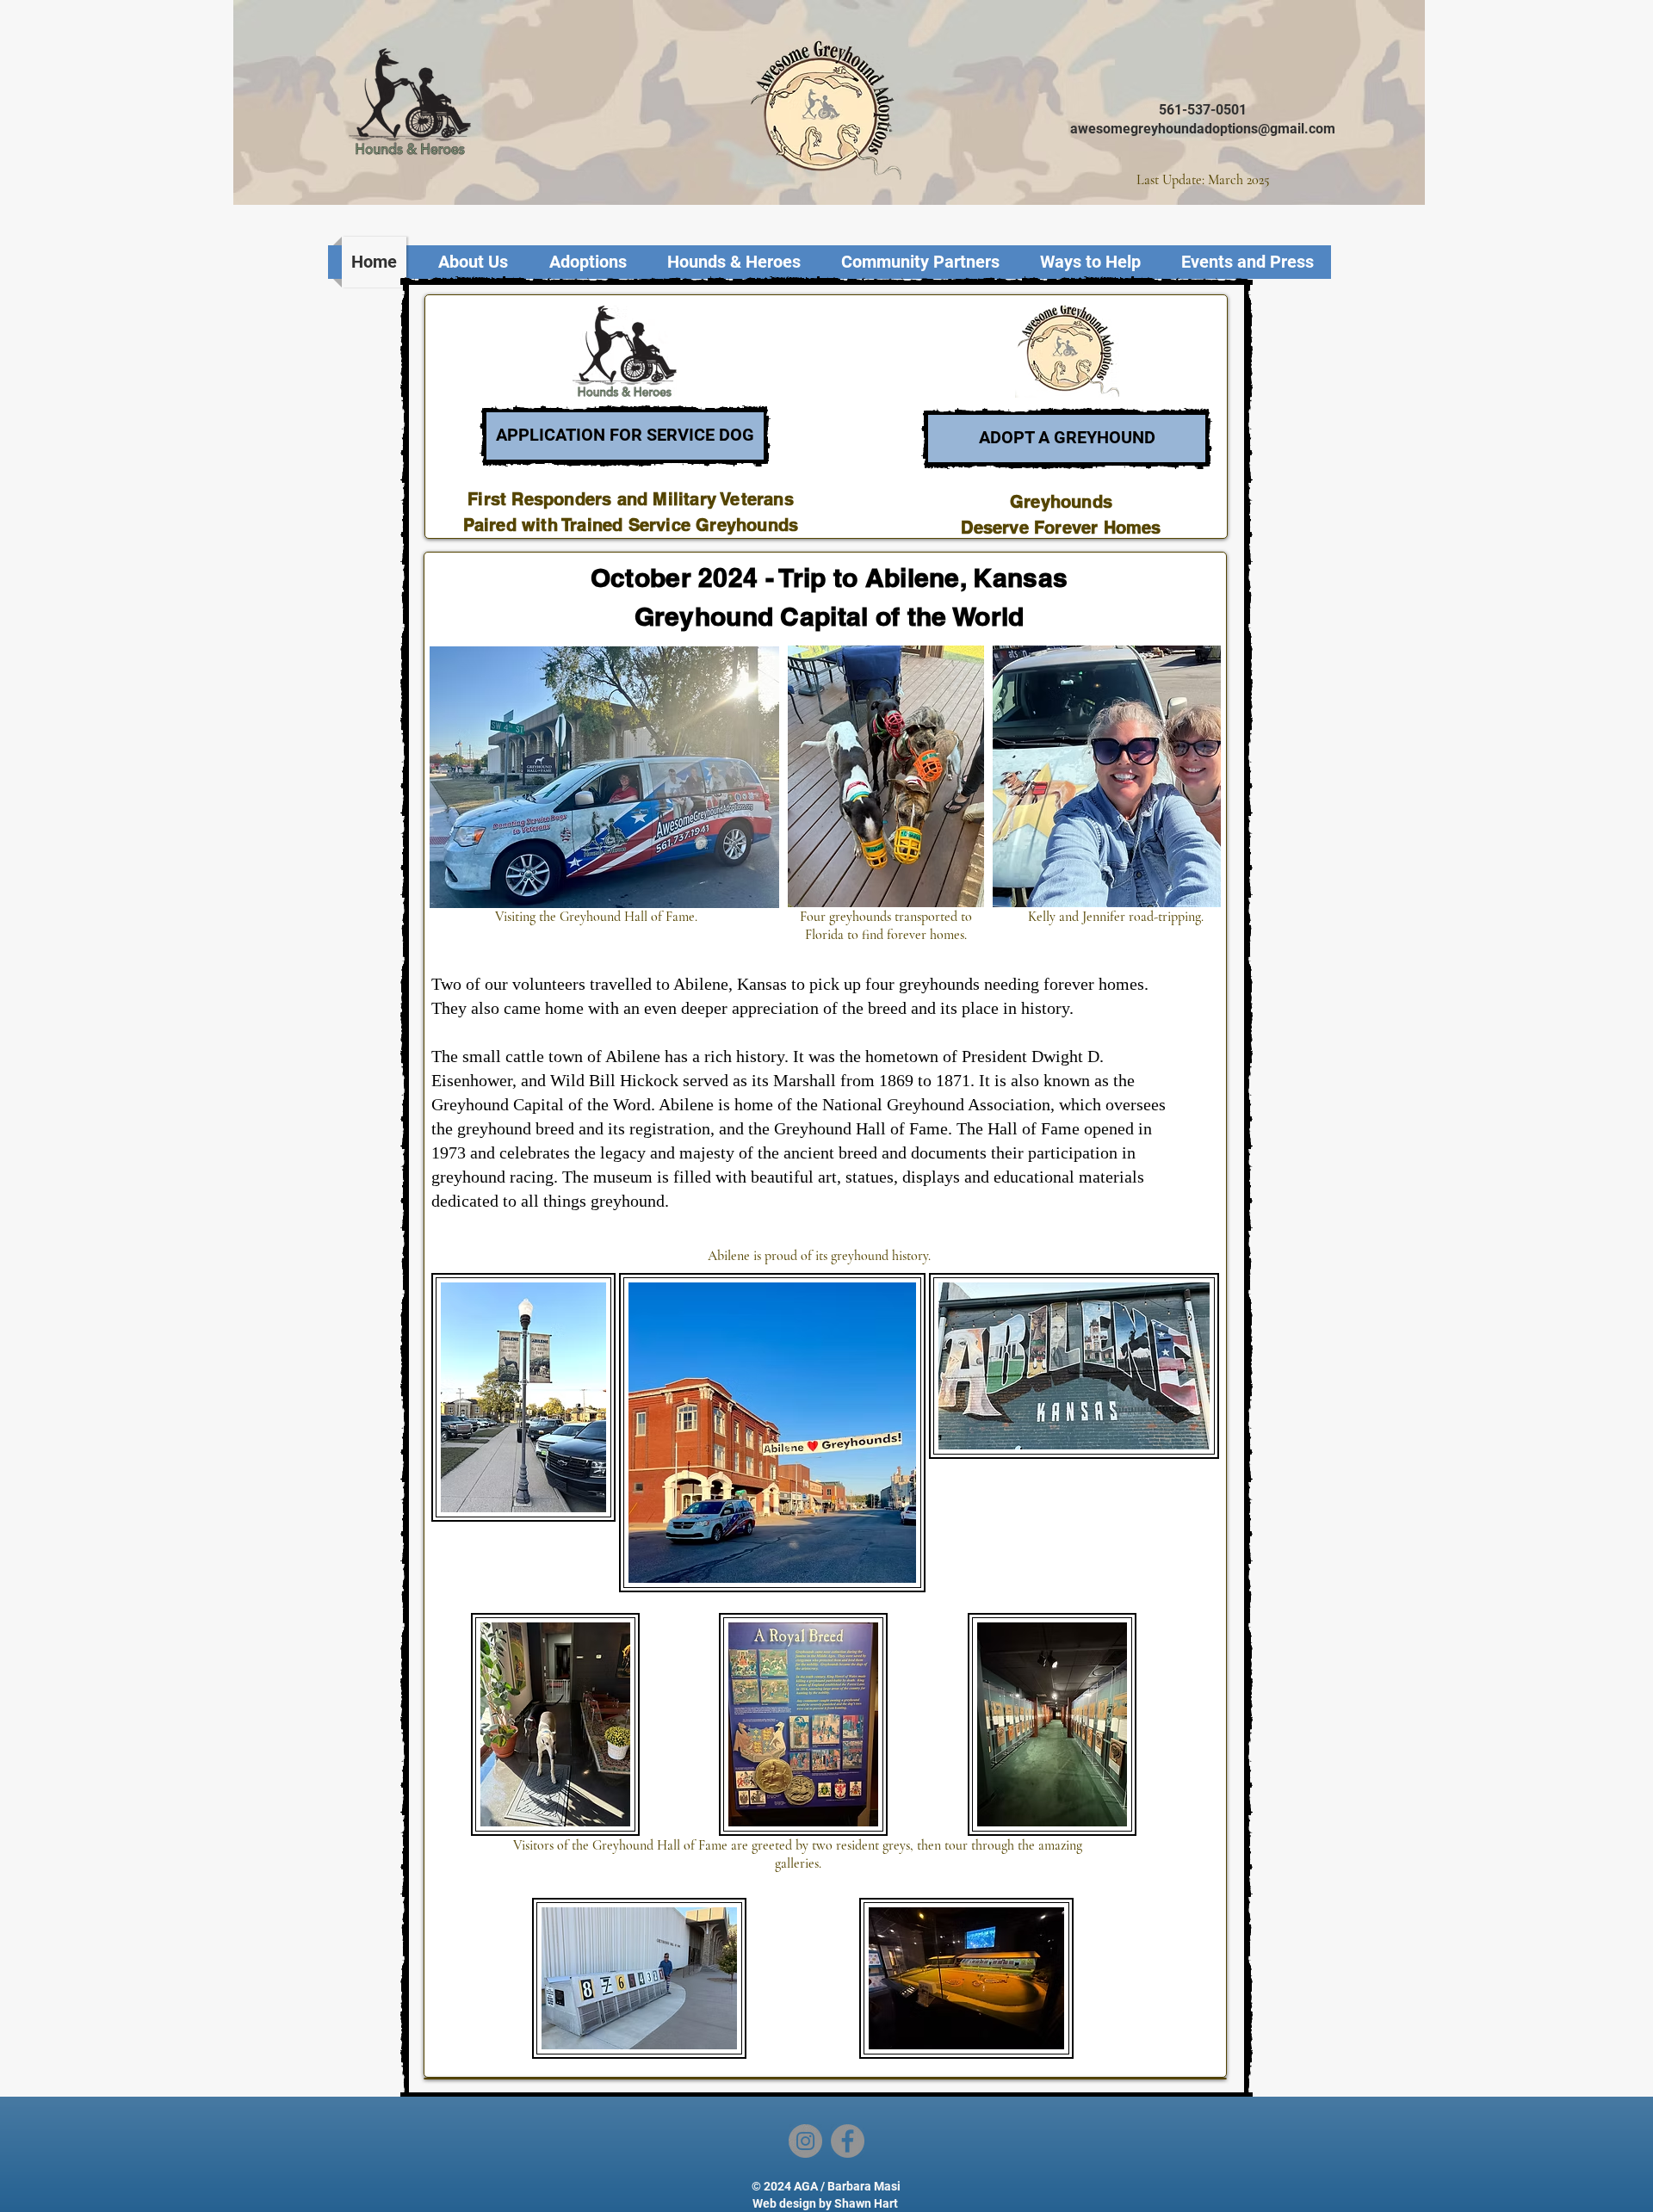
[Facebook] (848, 2141)
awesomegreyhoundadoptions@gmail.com (1203, 129)
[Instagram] (805, 2141)
